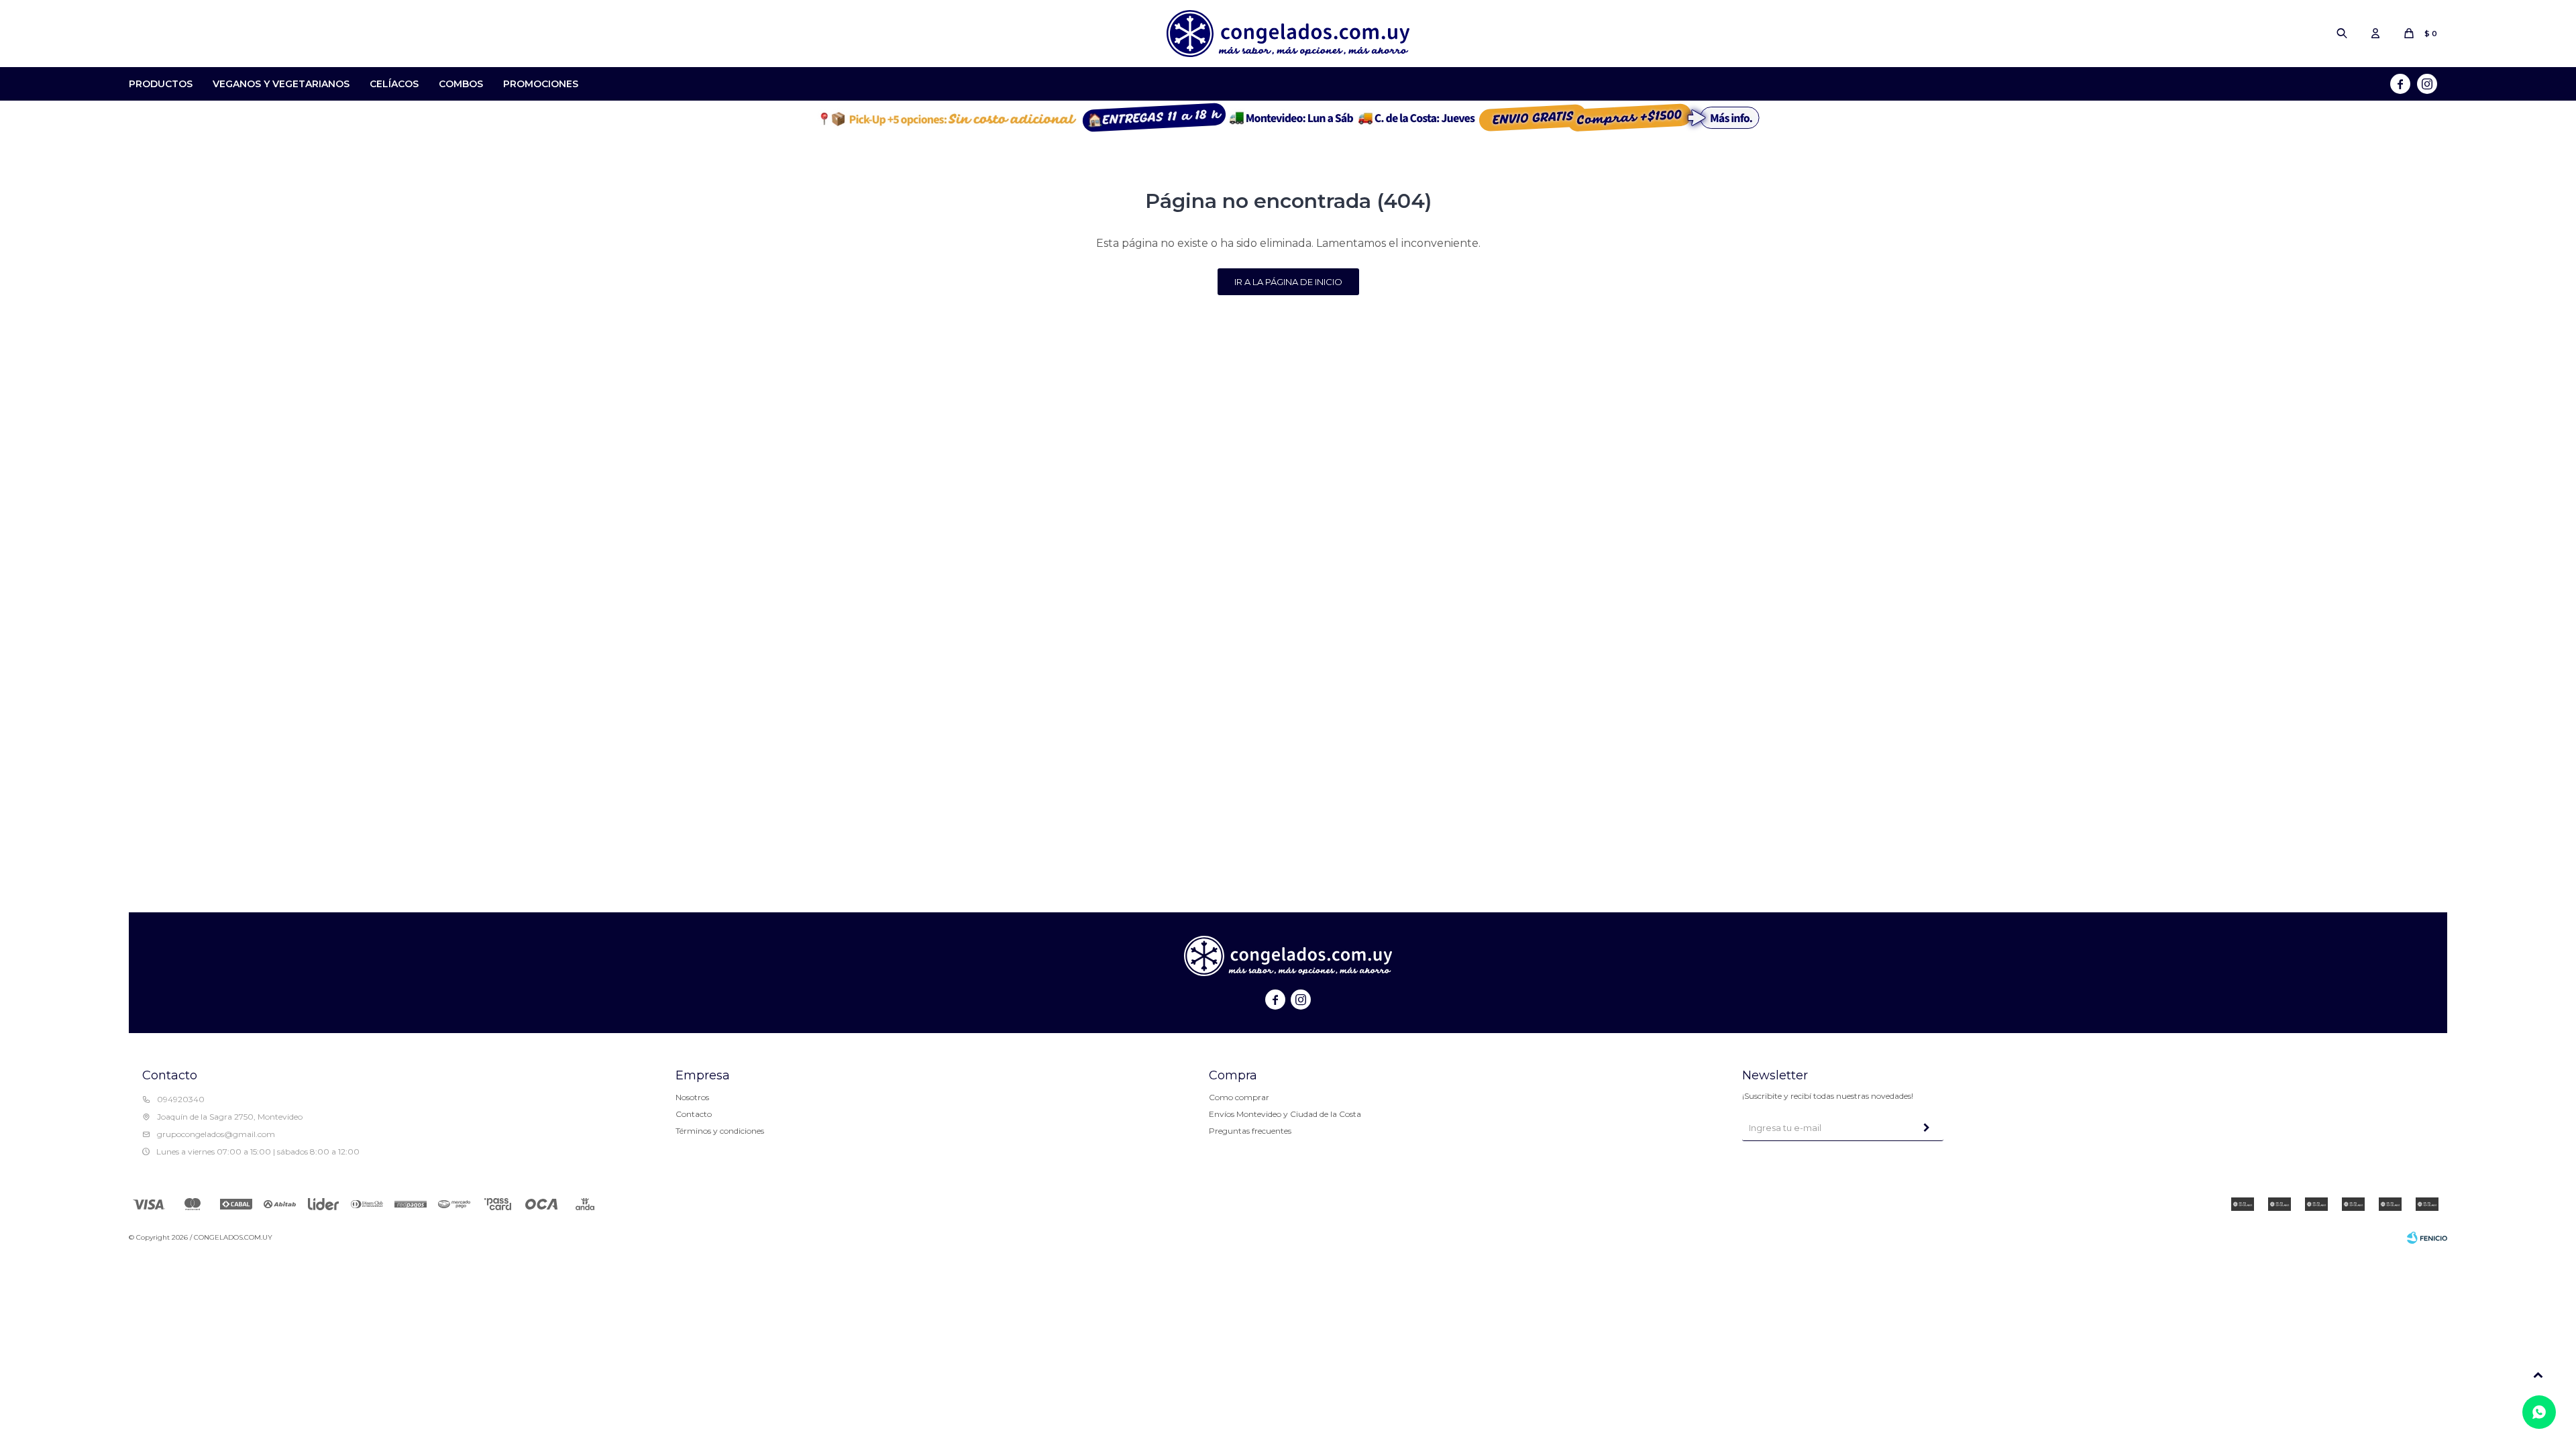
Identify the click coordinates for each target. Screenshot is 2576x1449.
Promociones (541, 84)
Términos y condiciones (720, 1131)
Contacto (694, 1114)
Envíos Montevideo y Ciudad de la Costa (1285, 1114)
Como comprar (1239, 1097)
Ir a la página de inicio (1288, 282)
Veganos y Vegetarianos (281, 84)
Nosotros (692, 1097)
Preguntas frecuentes (1250, 1131)
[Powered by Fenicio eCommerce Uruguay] (2427, 1238)
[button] (2342, 34)
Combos (461, 84)
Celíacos (394, 84)
